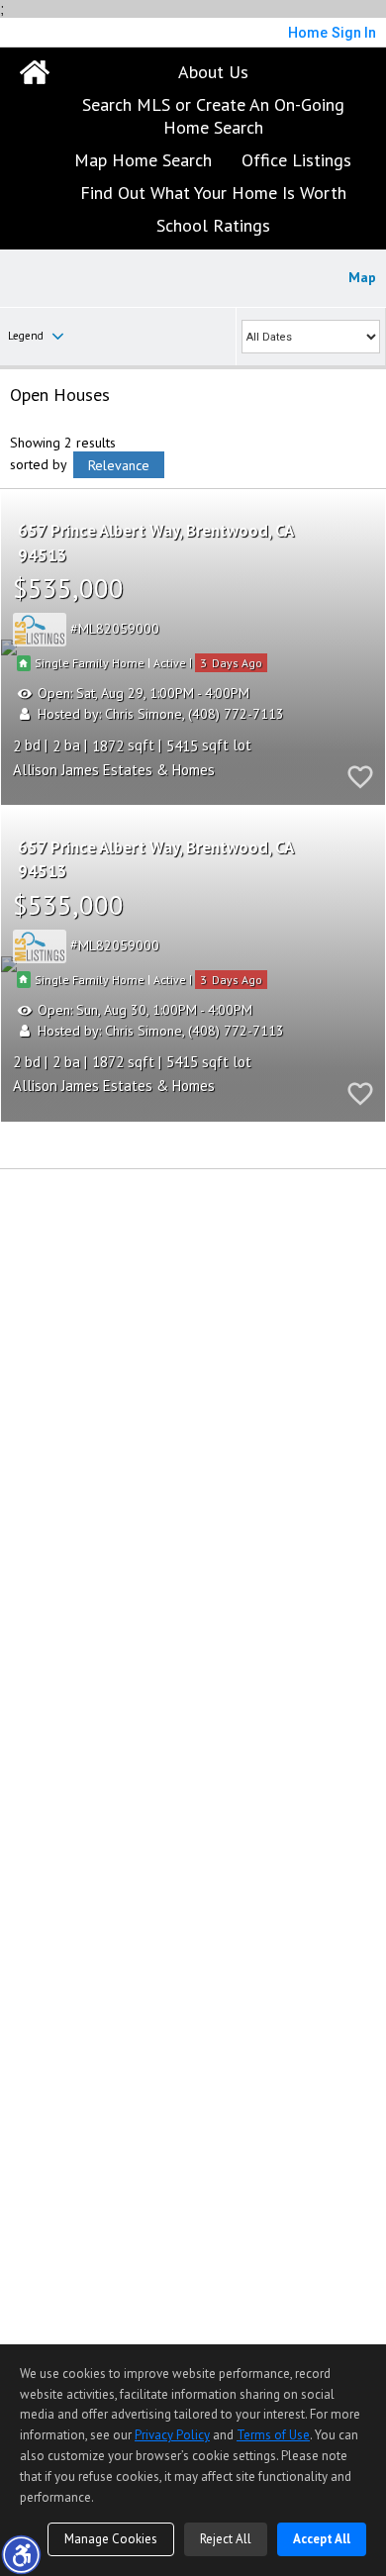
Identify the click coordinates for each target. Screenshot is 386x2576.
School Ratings (213, 225)
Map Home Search (143, 160)
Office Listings (296, 160)
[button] (21, 2554)
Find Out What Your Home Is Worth (213, 193)
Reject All (226, 2539)
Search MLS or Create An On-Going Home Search (213, 116)
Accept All (322, 2539)
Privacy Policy (172, 2435)
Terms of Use (273, 2435)
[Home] (35, 72)
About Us (213, 72)
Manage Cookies (111, 2539)
